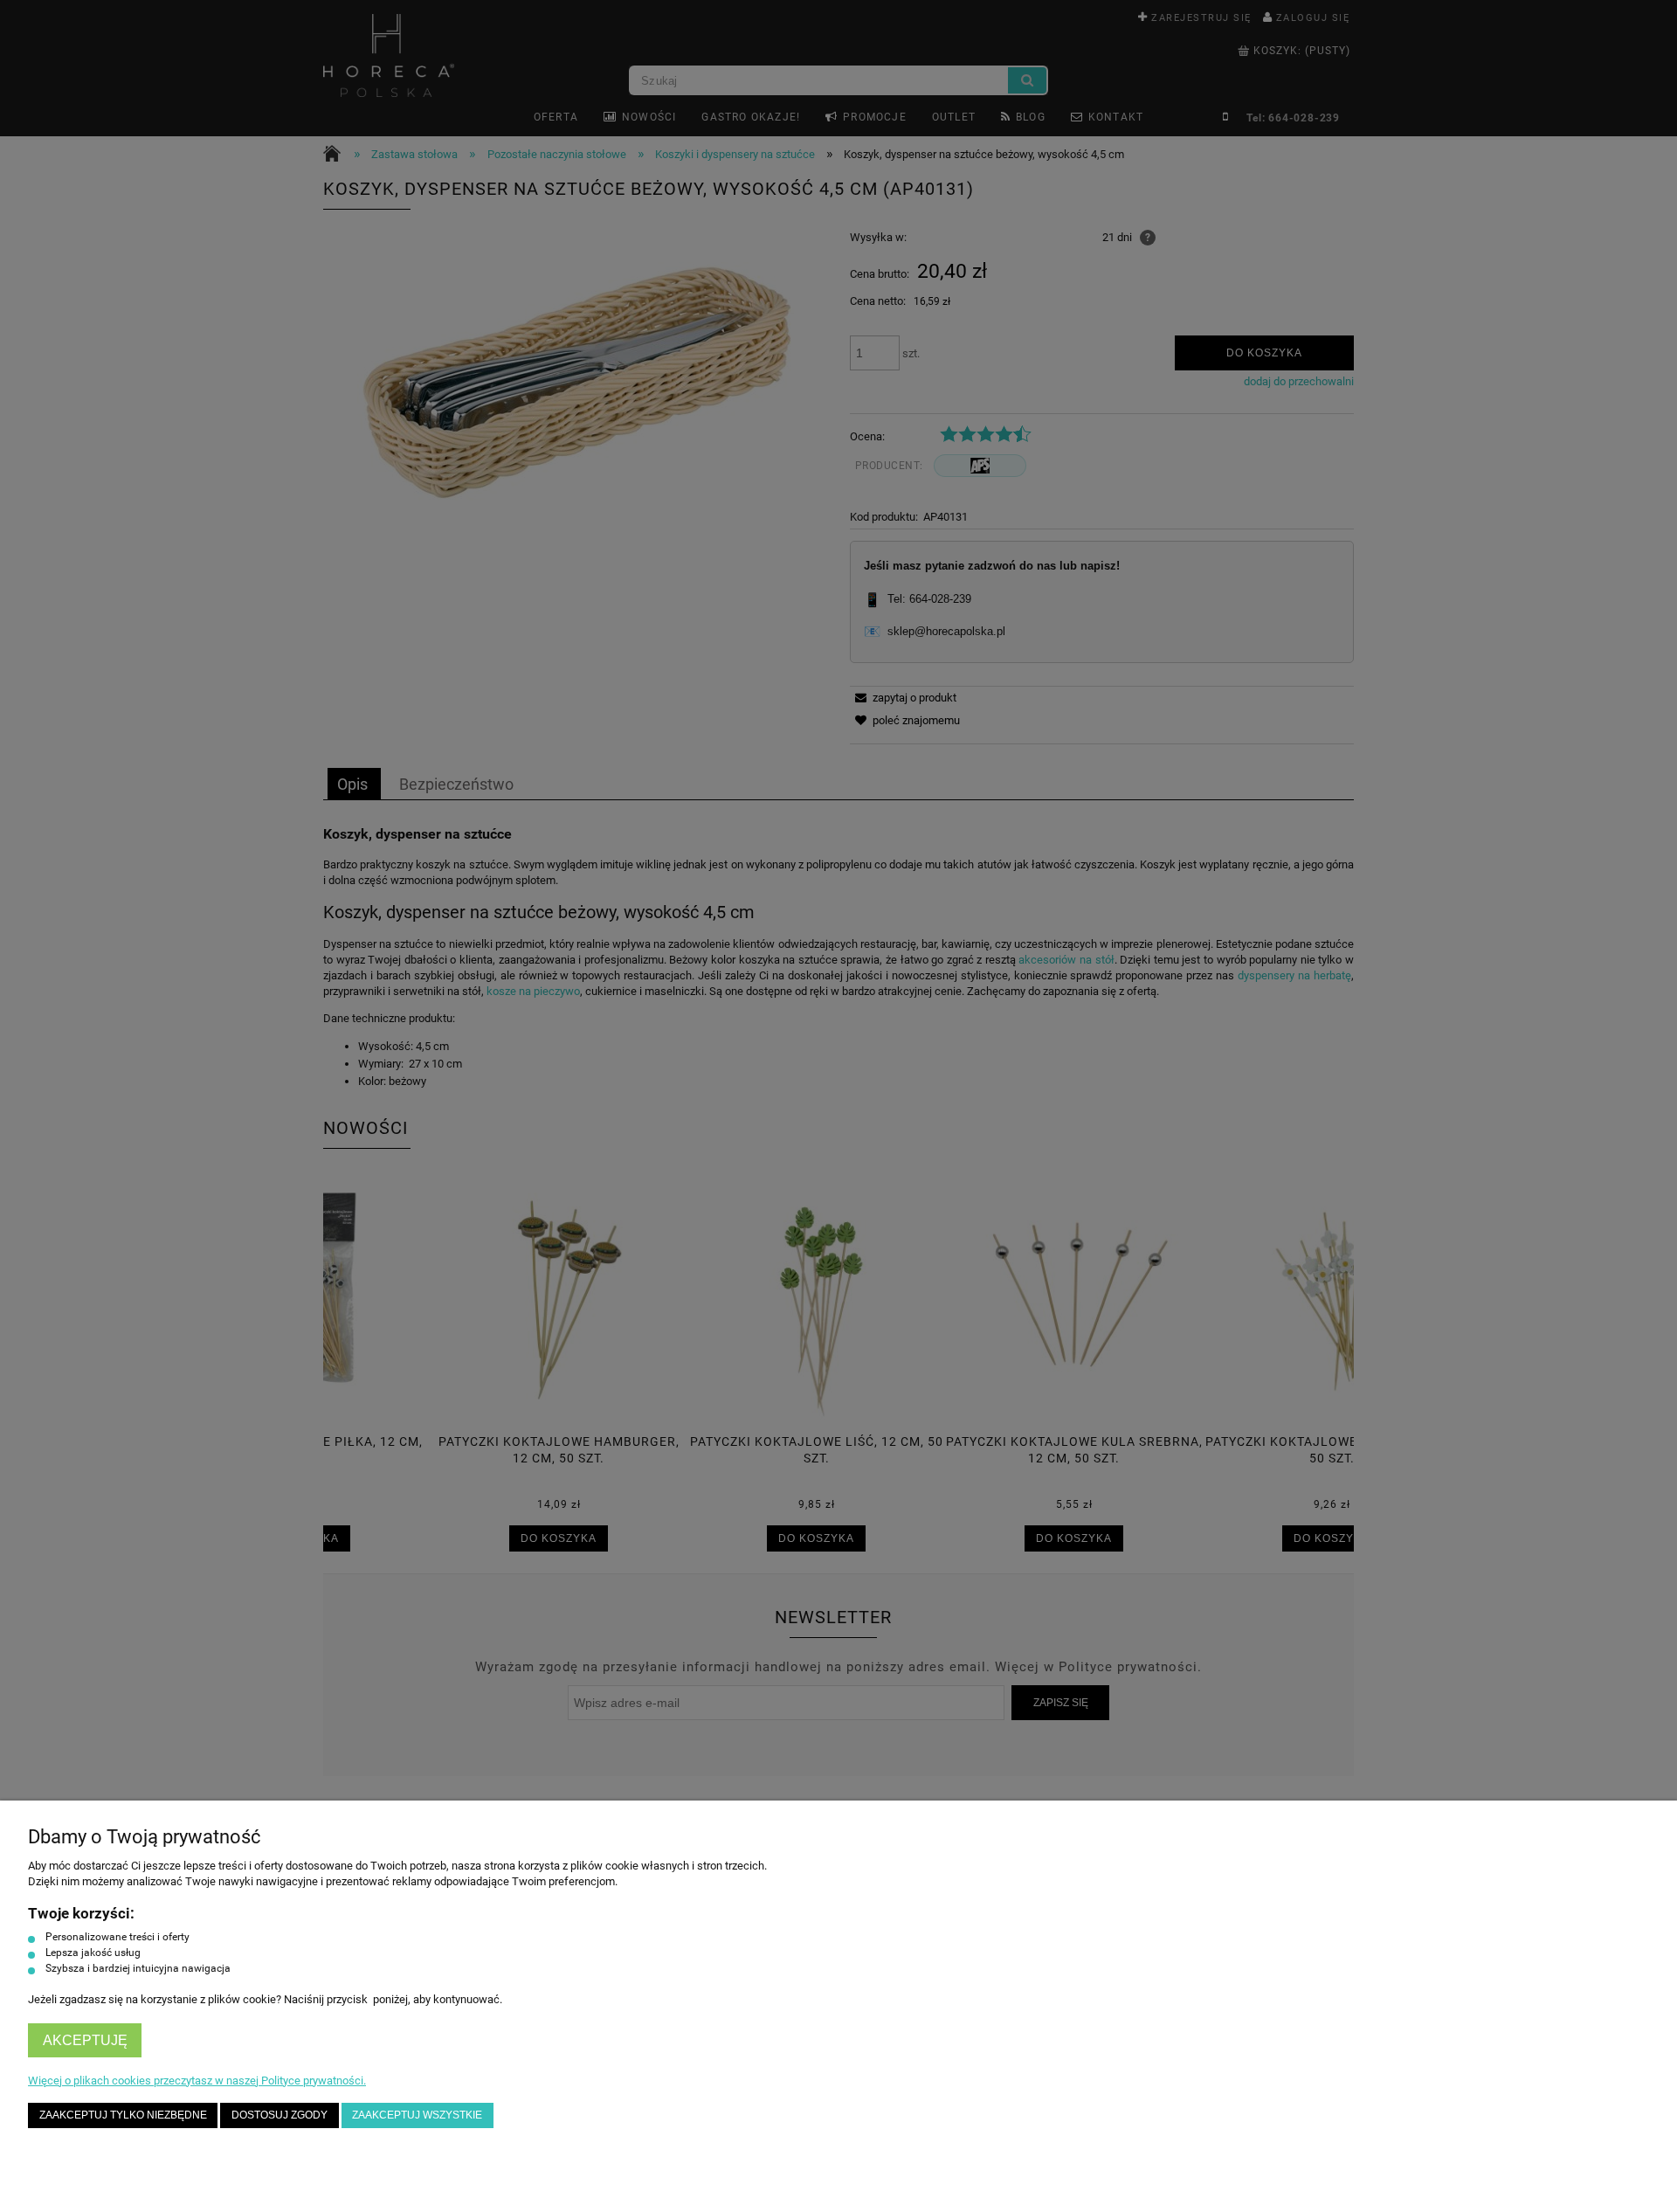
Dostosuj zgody (279, 2115)
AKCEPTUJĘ (85, 2040)
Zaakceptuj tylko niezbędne (123, 2115)
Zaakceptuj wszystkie (417, 2115)
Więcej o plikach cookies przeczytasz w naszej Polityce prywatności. (197, 2081)
